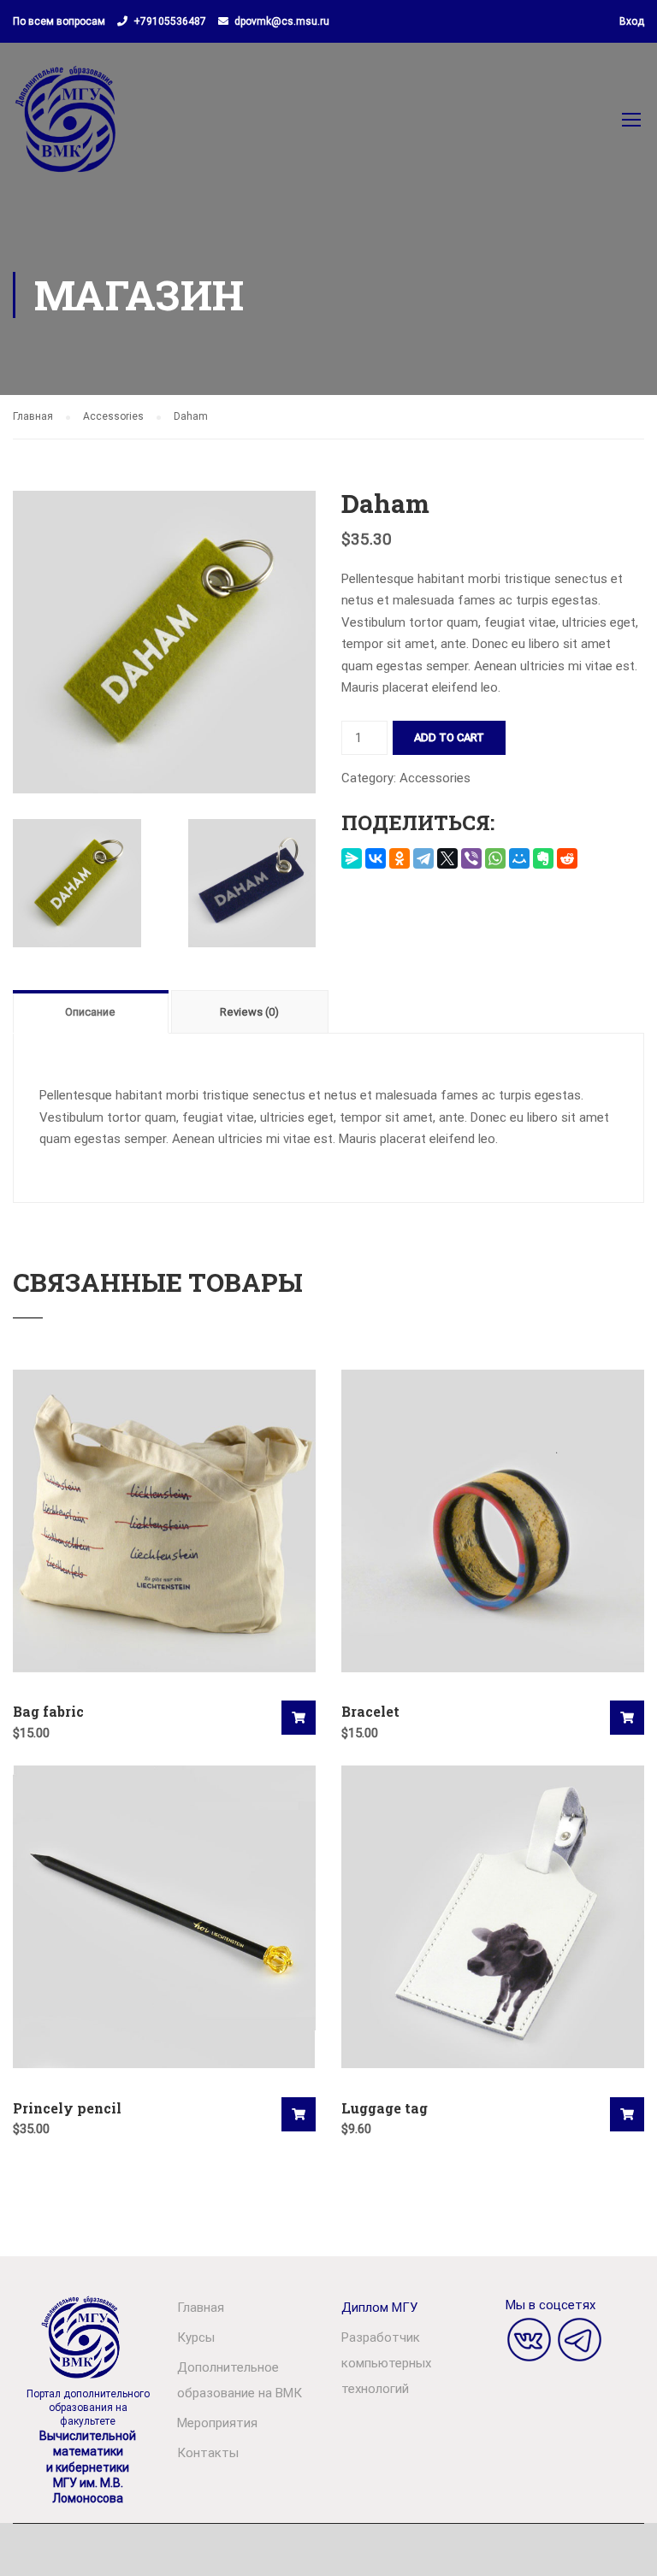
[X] (447, 858)
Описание (90, 1012)
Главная (33, 416)
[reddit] (567, 858)
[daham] (164, 641)
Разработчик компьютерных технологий (386, 2363)
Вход (632, 21)
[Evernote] (543, 858)
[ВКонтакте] (376, 858)
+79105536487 (170, 21)
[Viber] (471, 858)
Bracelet (370, 1711)
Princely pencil (67, 2108)
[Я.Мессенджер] (352, 858)
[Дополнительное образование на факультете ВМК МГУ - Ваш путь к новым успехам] (68, 127)
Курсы (196, 2337)
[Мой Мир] (519, 858)
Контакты (208, 2453)
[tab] (92, 1011)
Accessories (113, 416)
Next (333, 642)
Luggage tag (385, 2108)
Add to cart (449, 737)
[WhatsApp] (495, 858)
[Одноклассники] (400, 858)
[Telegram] (423, 858)
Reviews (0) (249, 1012)
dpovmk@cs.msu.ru (282, 21)
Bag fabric (48, 1711)
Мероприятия (217, 2423)
